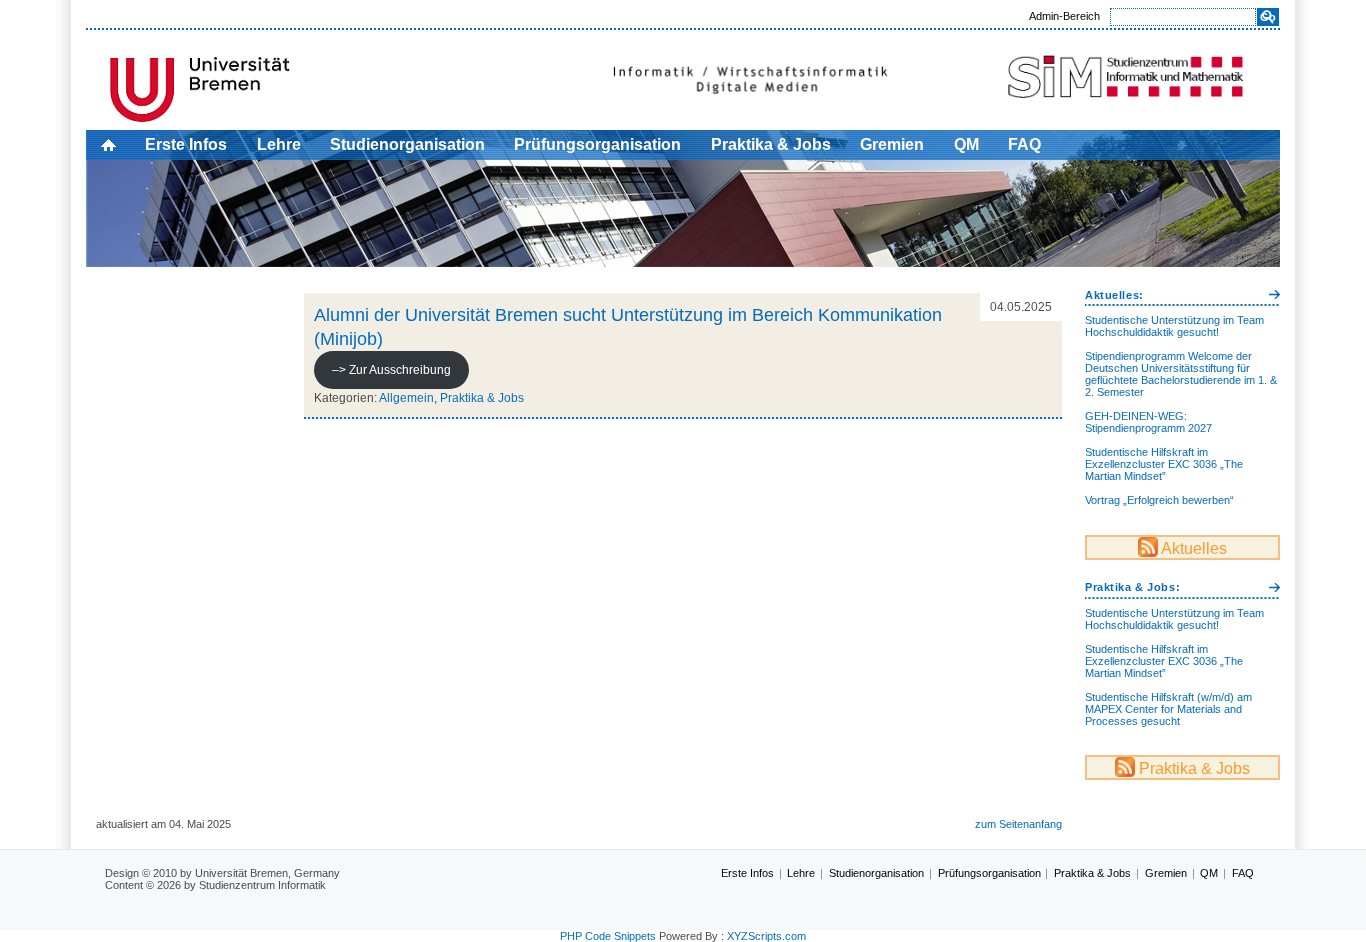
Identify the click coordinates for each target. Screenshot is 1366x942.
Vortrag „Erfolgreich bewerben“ (1159, 500)
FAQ (1024, 144)
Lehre (279, 144)
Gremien (892, 144)
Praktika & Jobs (771, 144)
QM (966, 144)
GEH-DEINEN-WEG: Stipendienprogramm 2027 (1148, 422)
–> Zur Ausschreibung (391, 370)
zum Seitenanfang (1018, 824)
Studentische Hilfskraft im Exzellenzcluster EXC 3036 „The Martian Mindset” (1164, 464)
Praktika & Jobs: (1132, 587)
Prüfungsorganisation (597, 144)
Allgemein (406, 398)
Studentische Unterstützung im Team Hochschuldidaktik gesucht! (1174, 326)
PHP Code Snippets (608, 936)
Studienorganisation (407, 144)
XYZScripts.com (766, 936)
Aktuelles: (1114, 295)
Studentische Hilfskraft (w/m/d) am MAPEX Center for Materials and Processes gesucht (1168, 709)
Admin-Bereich (1064, 16)
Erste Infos (186, 144)
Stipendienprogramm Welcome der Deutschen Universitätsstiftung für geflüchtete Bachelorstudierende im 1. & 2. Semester (1181, 374)
